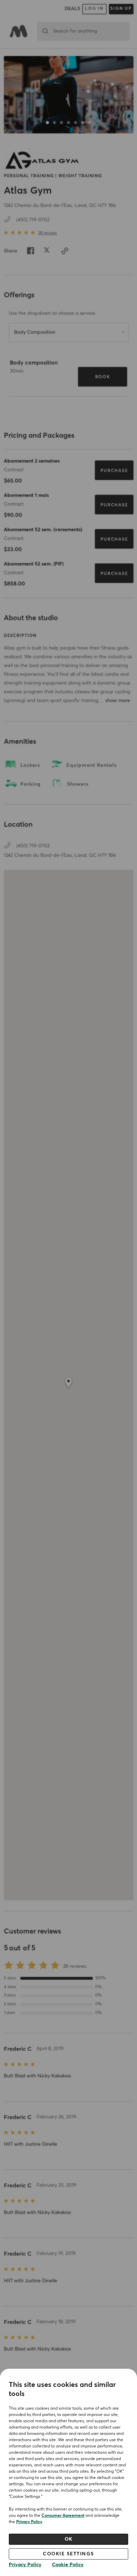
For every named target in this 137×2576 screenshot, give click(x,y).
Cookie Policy (68, 2565)
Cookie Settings (68, 2554)
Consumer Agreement (63, 2516)
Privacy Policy (29, 2522)
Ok (69, 2539)
